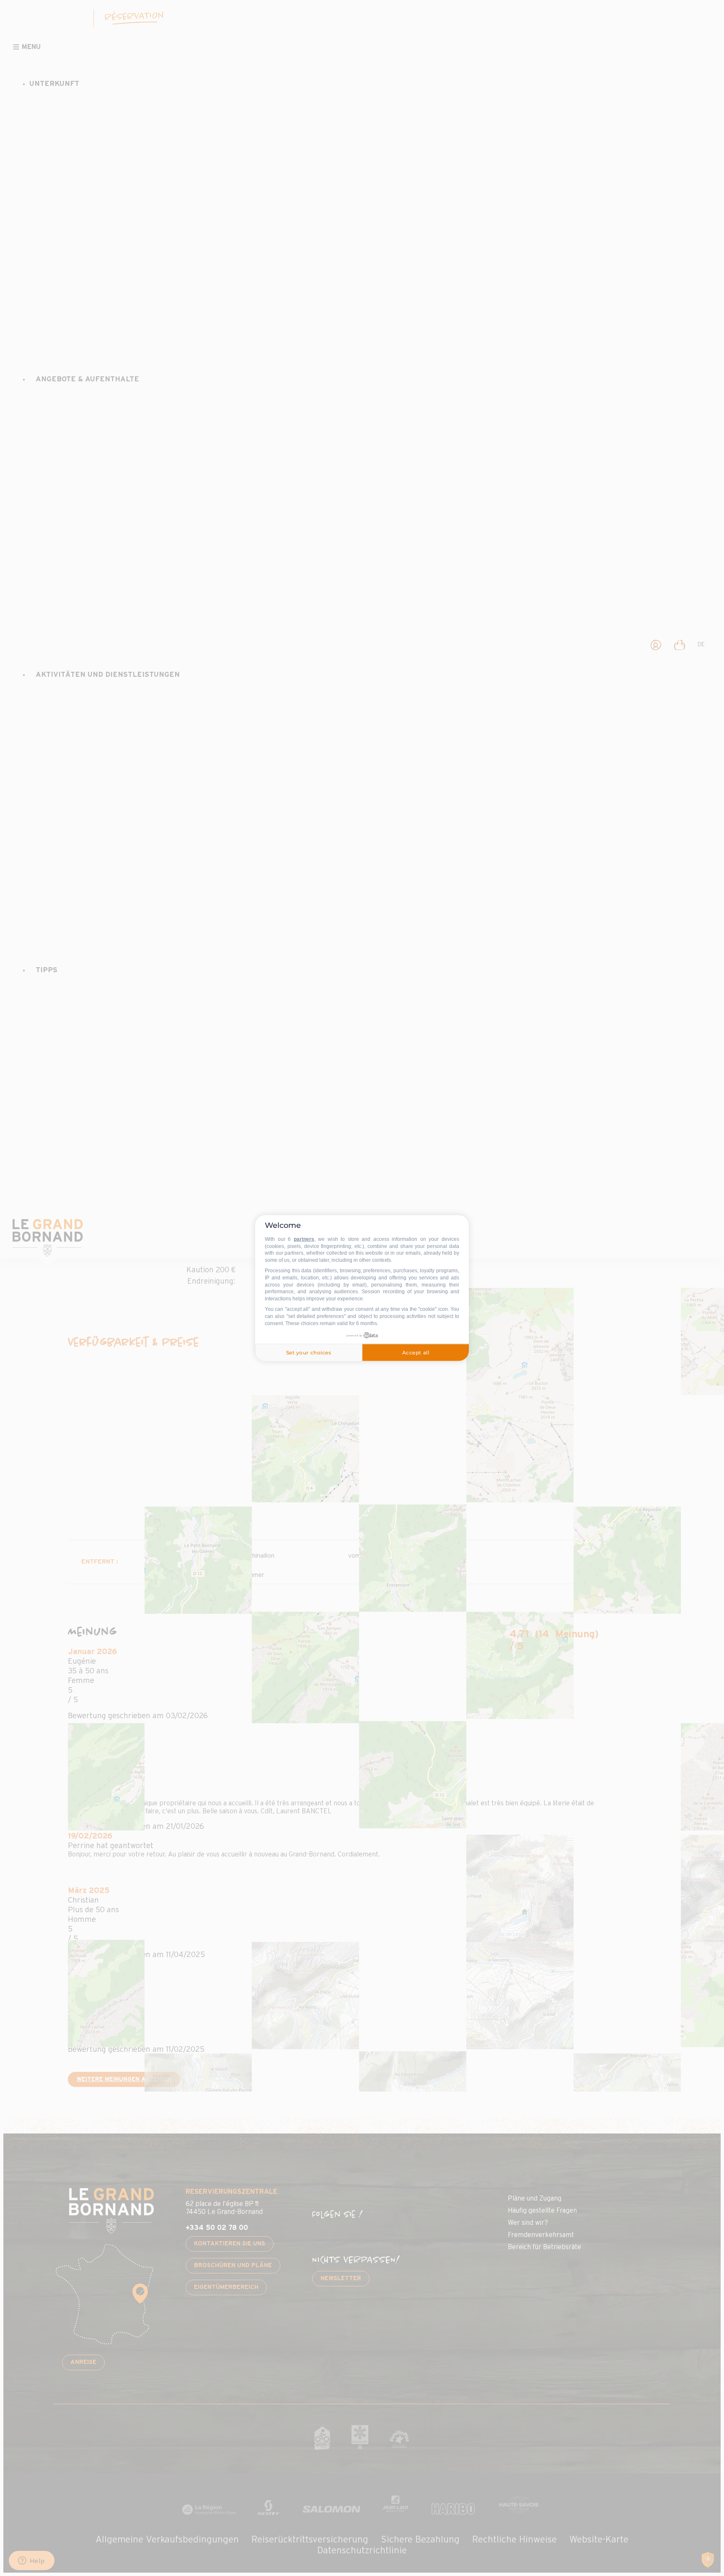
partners (304, 1239)
